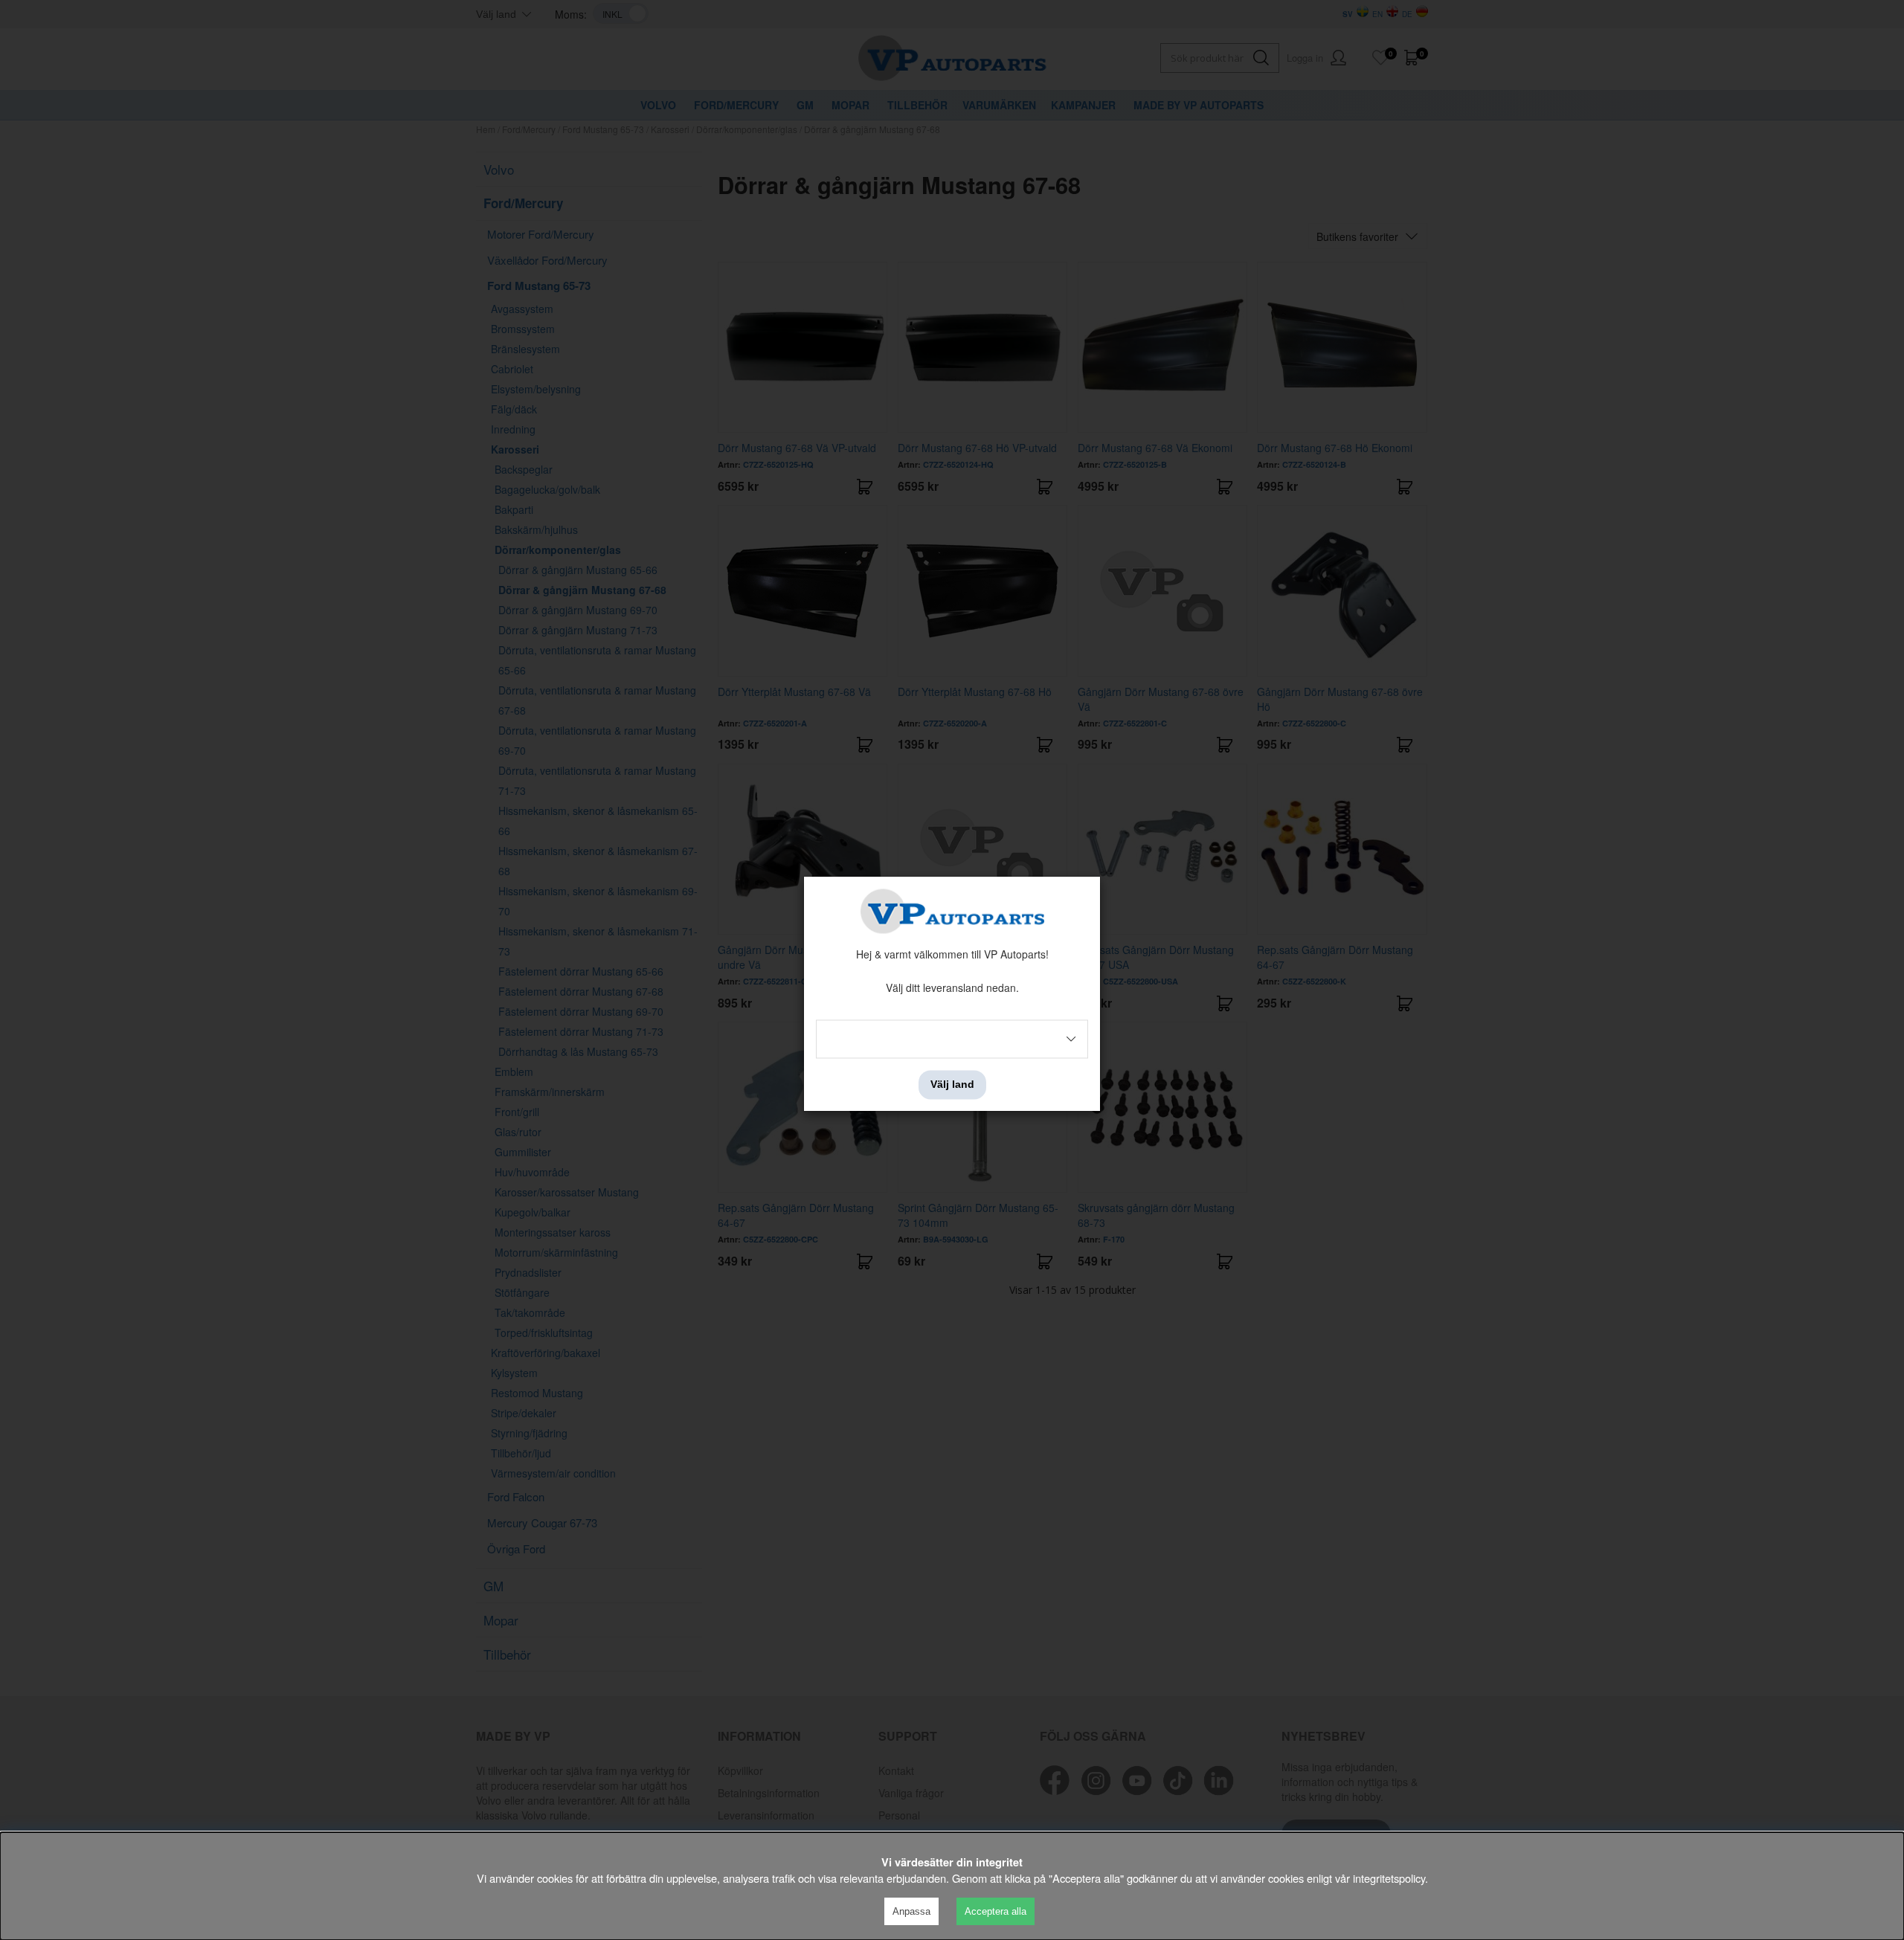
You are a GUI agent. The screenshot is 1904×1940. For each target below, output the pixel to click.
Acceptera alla (996, 1911)
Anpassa (911, 1911)
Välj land (952, 1085)
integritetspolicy (1389, 1878)
